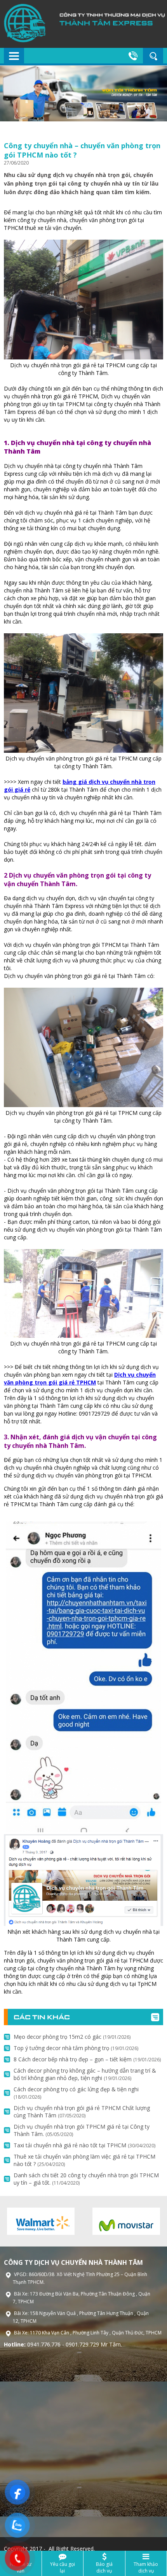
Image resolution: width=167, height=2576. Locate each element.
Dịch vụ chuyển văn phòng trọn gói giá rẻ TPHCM (80, 1378)
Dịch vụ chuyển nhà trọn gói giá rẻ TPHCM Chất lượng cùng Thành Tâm (82, 2112)
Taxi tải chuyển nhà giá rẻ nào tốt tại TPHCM (84, 2145)
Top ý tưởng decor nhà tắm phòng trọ (76, 2048)
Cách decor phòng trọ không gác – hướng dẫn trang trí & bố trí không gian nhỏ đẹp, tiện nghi (85, 2074)
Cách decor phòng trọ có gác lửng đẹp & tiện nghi (76, 2093)
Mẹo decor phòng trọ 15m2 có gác (72, 2037)
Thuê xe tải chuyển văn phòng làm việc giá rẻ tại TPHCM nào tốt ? (84, 2160)
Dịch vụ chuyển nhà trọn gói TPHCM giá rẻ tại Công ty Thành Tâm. (82, 2130)
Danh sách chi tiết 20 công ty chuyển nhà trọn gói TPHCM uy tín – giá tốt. (86, 2179)
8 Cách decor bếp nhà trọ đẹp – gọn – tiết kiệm (87, 2059)
